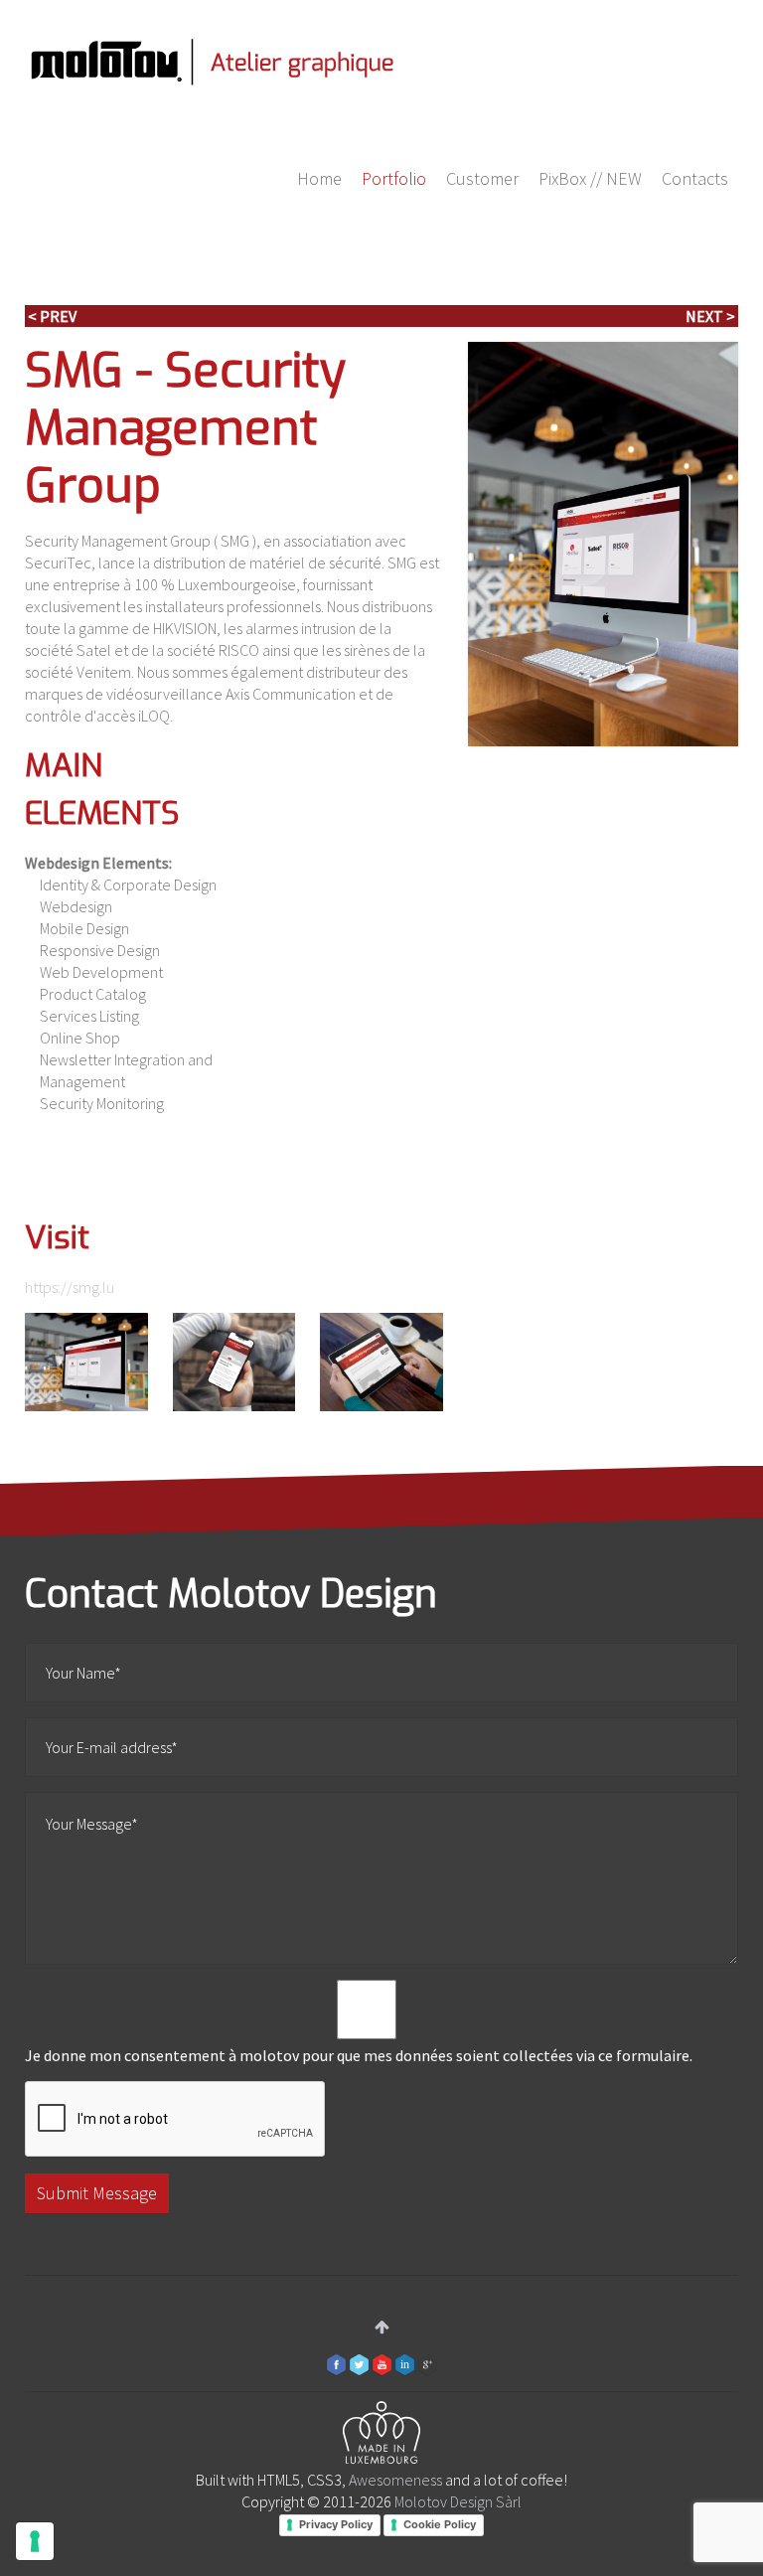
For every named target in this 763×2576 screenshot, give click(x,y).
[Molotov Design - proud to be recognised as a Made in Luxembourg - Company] (381, 2436)
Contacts (695, 178)
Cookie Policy (440, 2524)
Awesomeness (395, 2480)
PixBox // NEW (590, 178)
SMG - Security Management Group (185, 428)
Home (319, 178)
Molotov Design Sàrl (458, 2501)
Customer (482, 178)
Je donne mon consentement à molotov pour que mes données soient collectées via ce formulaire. (359, 2055)
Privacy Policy (336, 2524)
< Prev (52, 316)
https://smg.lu (70, 1287)
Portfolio (394, 178)
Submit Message (97, 2193)
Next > (710, 316)
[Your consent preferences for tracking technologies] (35, 2541)
